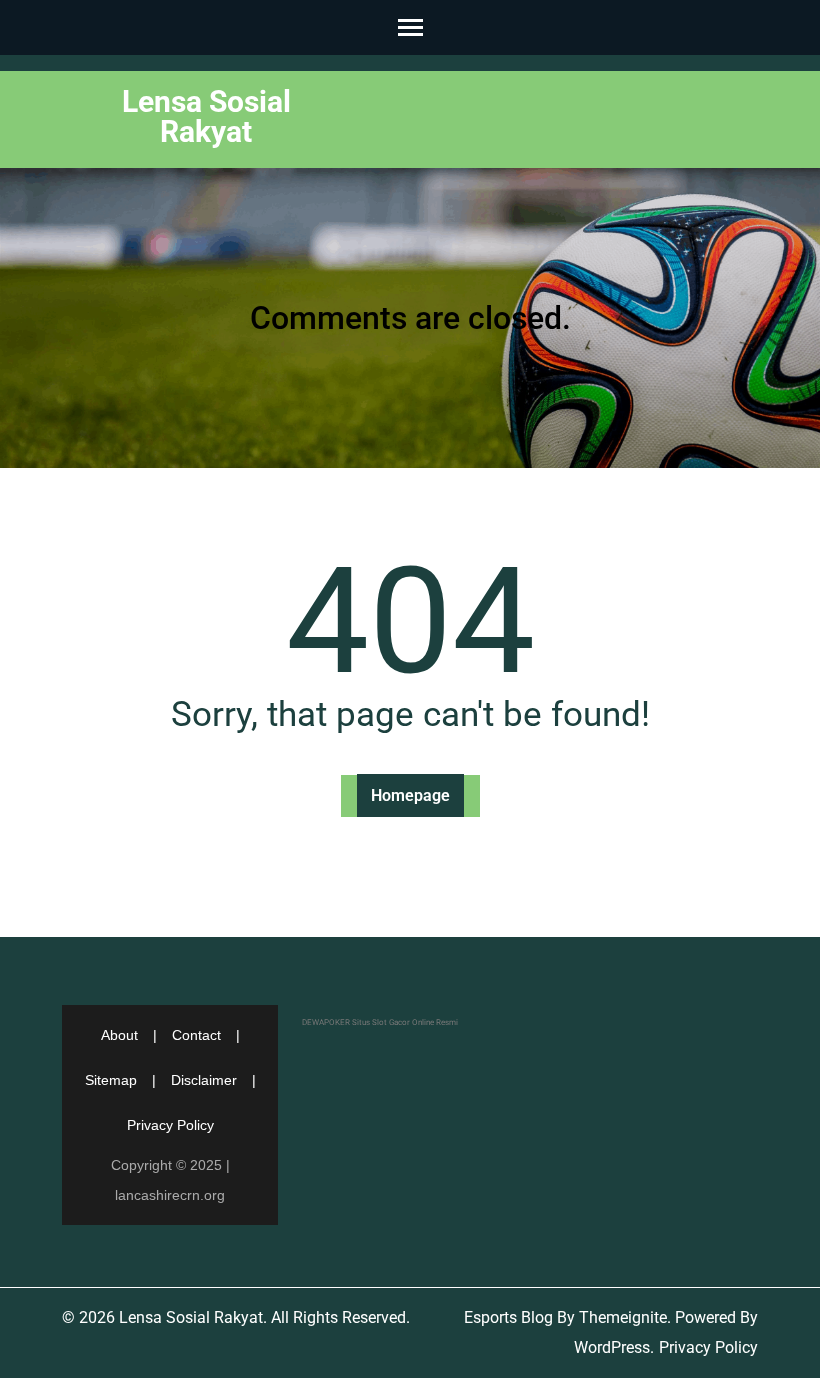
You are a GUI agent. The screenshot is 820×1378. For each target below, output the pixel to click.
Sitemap (111, 1080)
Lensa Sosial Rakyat (206, 116)
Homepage (410, 795)
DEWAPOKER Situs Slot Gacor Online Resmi (380, 1022)
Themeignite (623, 1317)
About (119, 1035)
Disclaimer (204, 1080)
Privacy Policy (170, 1125)
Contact (196, 1035)
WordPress (612, 1347)
